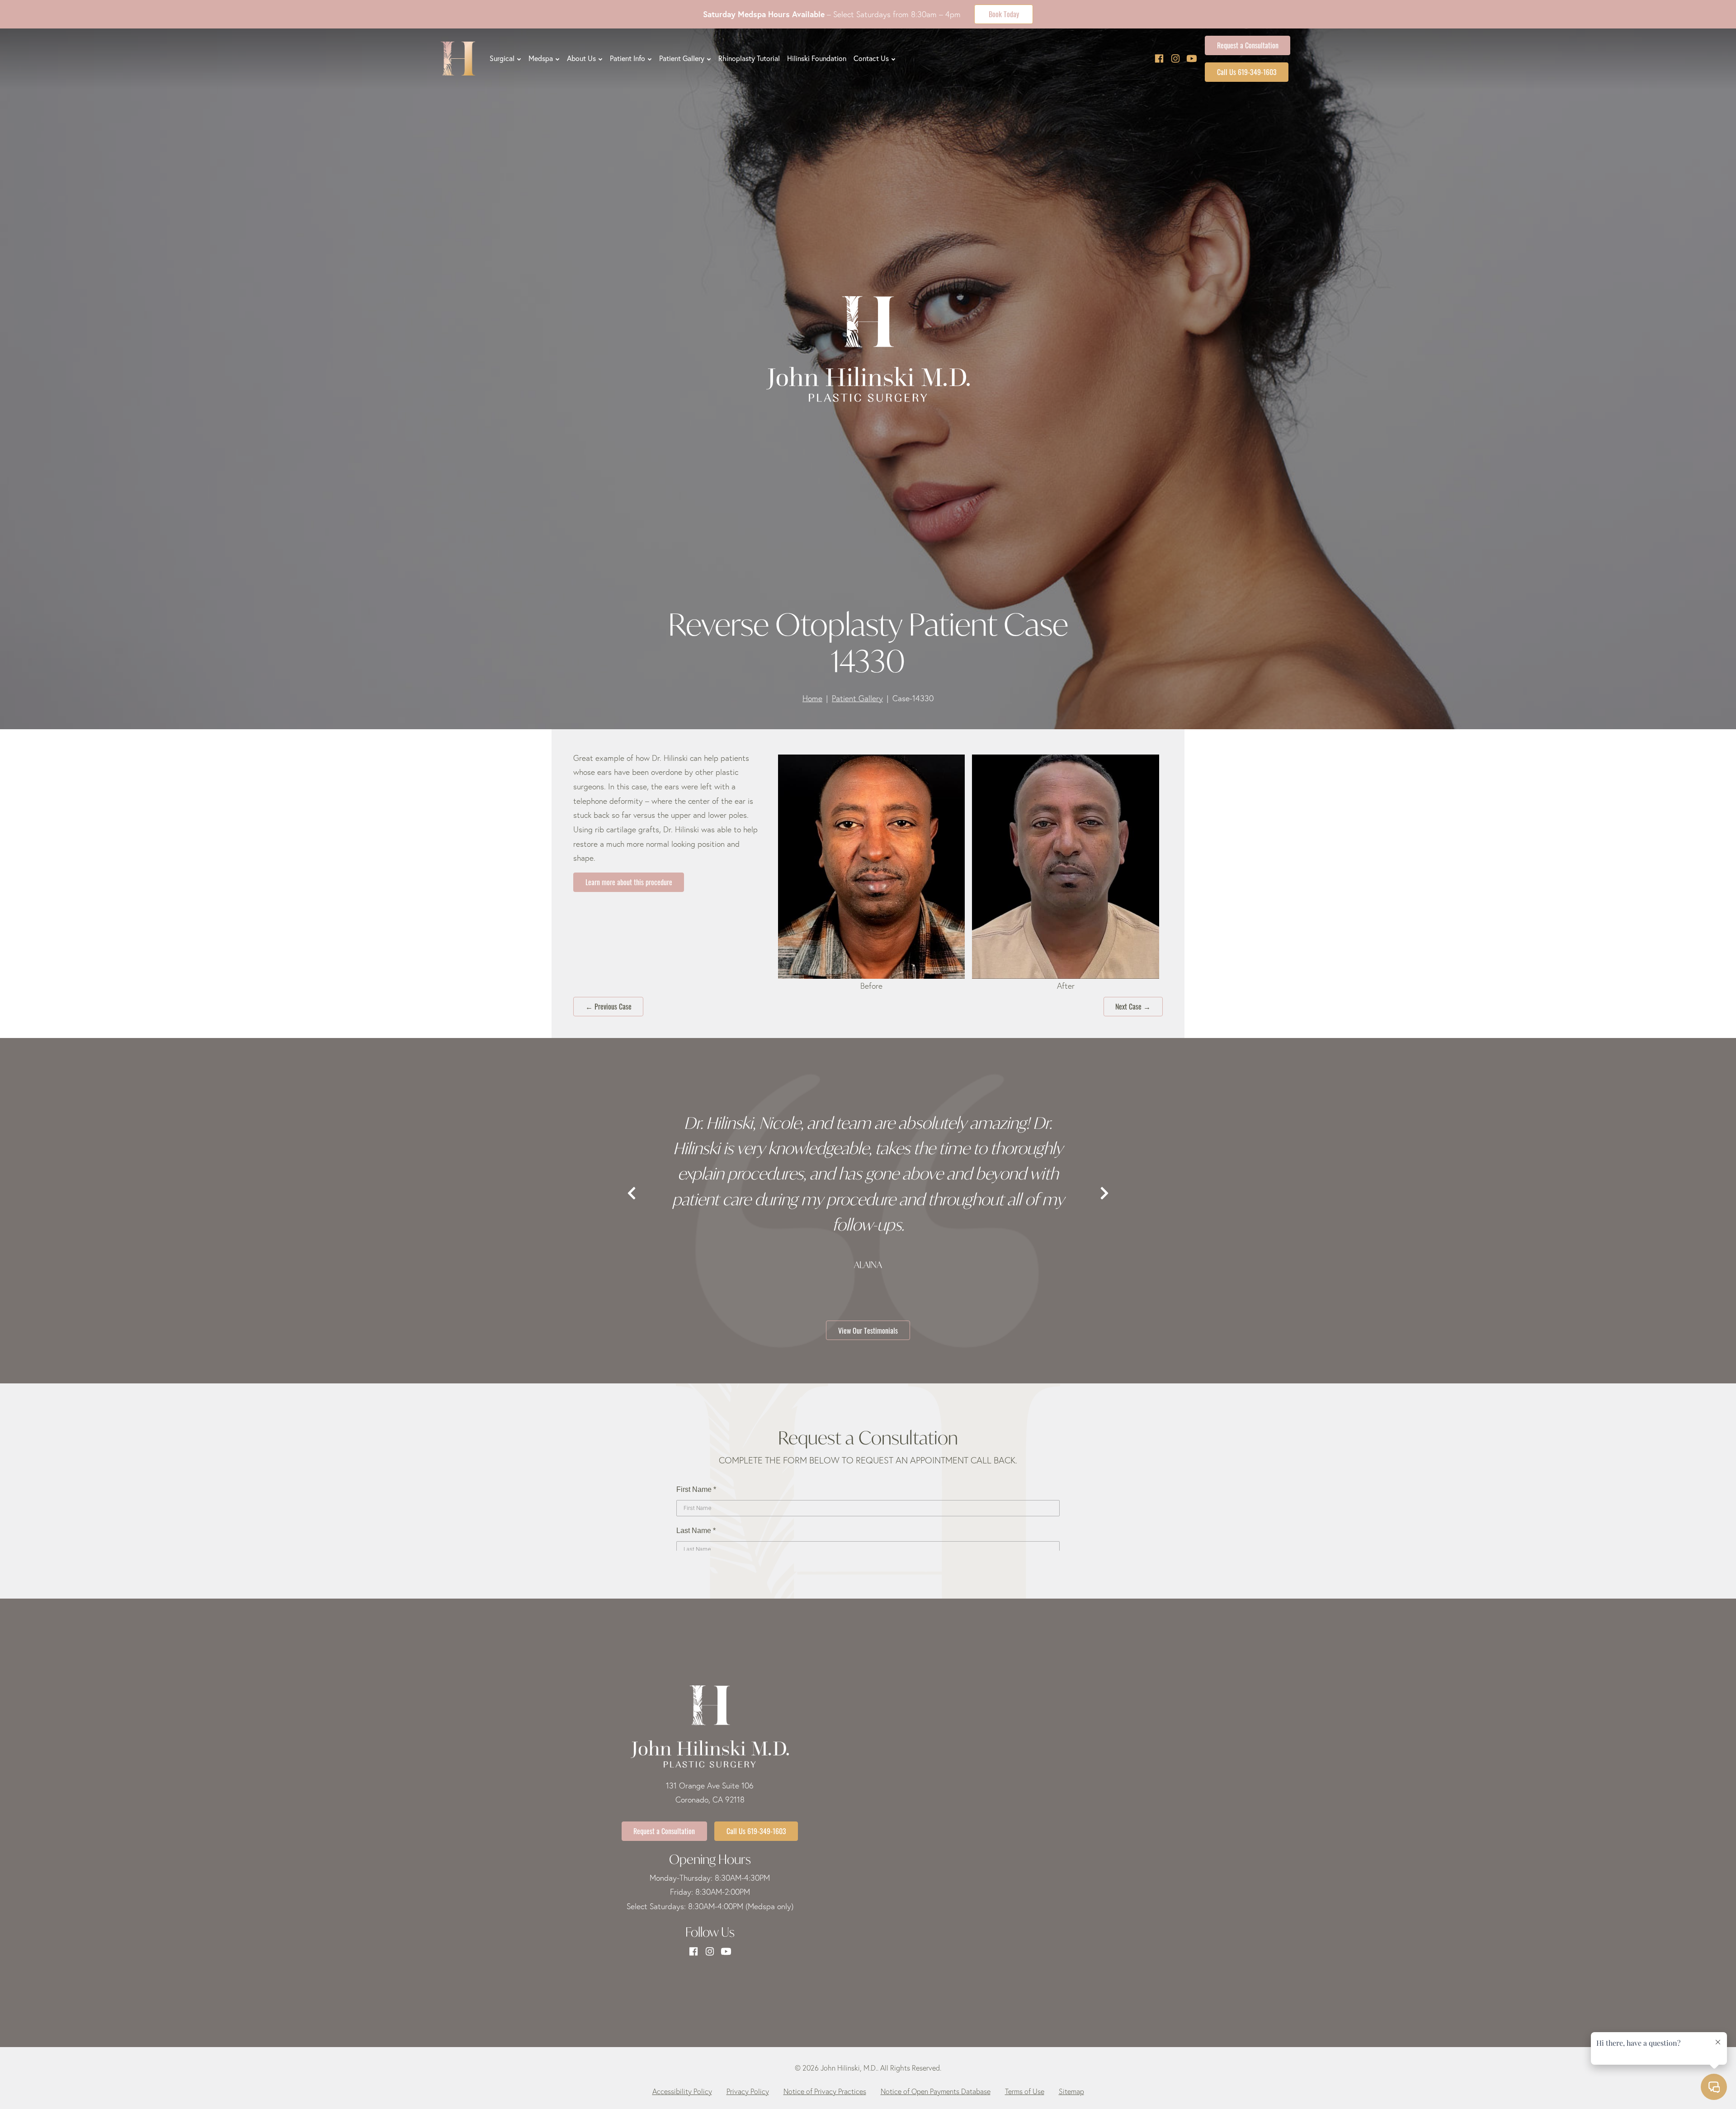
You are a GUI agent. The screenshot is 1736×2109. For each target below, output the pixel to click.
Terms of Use (1025, 2091)
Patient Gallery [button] (682, 58)
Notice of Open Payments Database (936, 2091)
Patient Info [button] (627, 58)
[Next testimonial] (1104, 1194)
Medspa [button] (541, 58)
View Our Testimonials (868, 1330)
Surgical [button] (502, 58)
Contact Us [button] (871, 58)
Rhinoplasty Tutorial (749, 58)
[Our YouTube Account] (1192, 59)
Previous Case (609, 1006)
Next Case (1133, 1006)
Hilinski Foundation (817, 58)
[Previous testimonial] (632, 1194)
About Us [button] (581, 58)
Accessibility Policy (682, 2091)
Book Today (1004, 14)
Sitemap (1071, 2091)
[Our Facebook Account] (1159, 59)
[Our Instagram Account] (1175, 59)
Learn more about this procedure (629, 882)
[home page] (458, 59)
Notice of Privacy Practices (825, 2091)
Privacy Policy (748, 2091)
